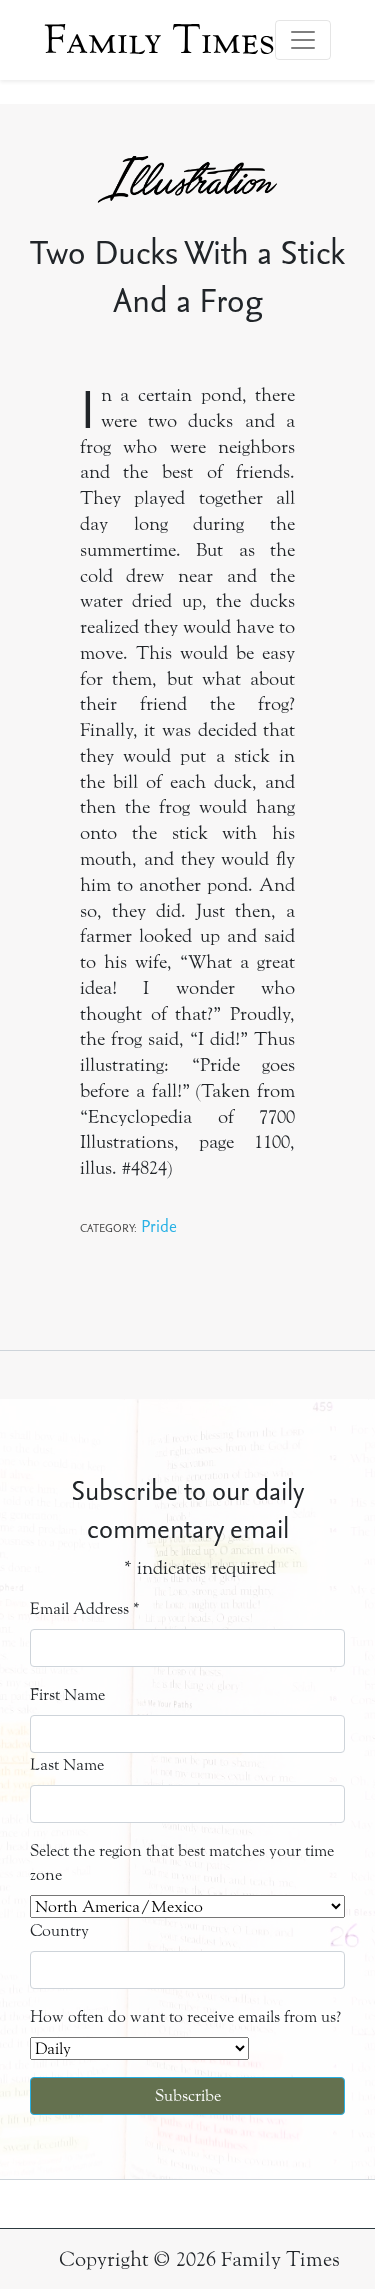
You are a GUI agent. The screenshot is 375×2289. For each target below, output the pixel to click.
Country (59, 1930)
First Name (67, 1694)
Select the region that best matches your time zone (182, 1862)
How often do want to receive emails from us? (185, 2016)
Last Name (67, 1764)
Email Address (85, 1608)
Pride (159, 1225)
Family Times (159, 40)
